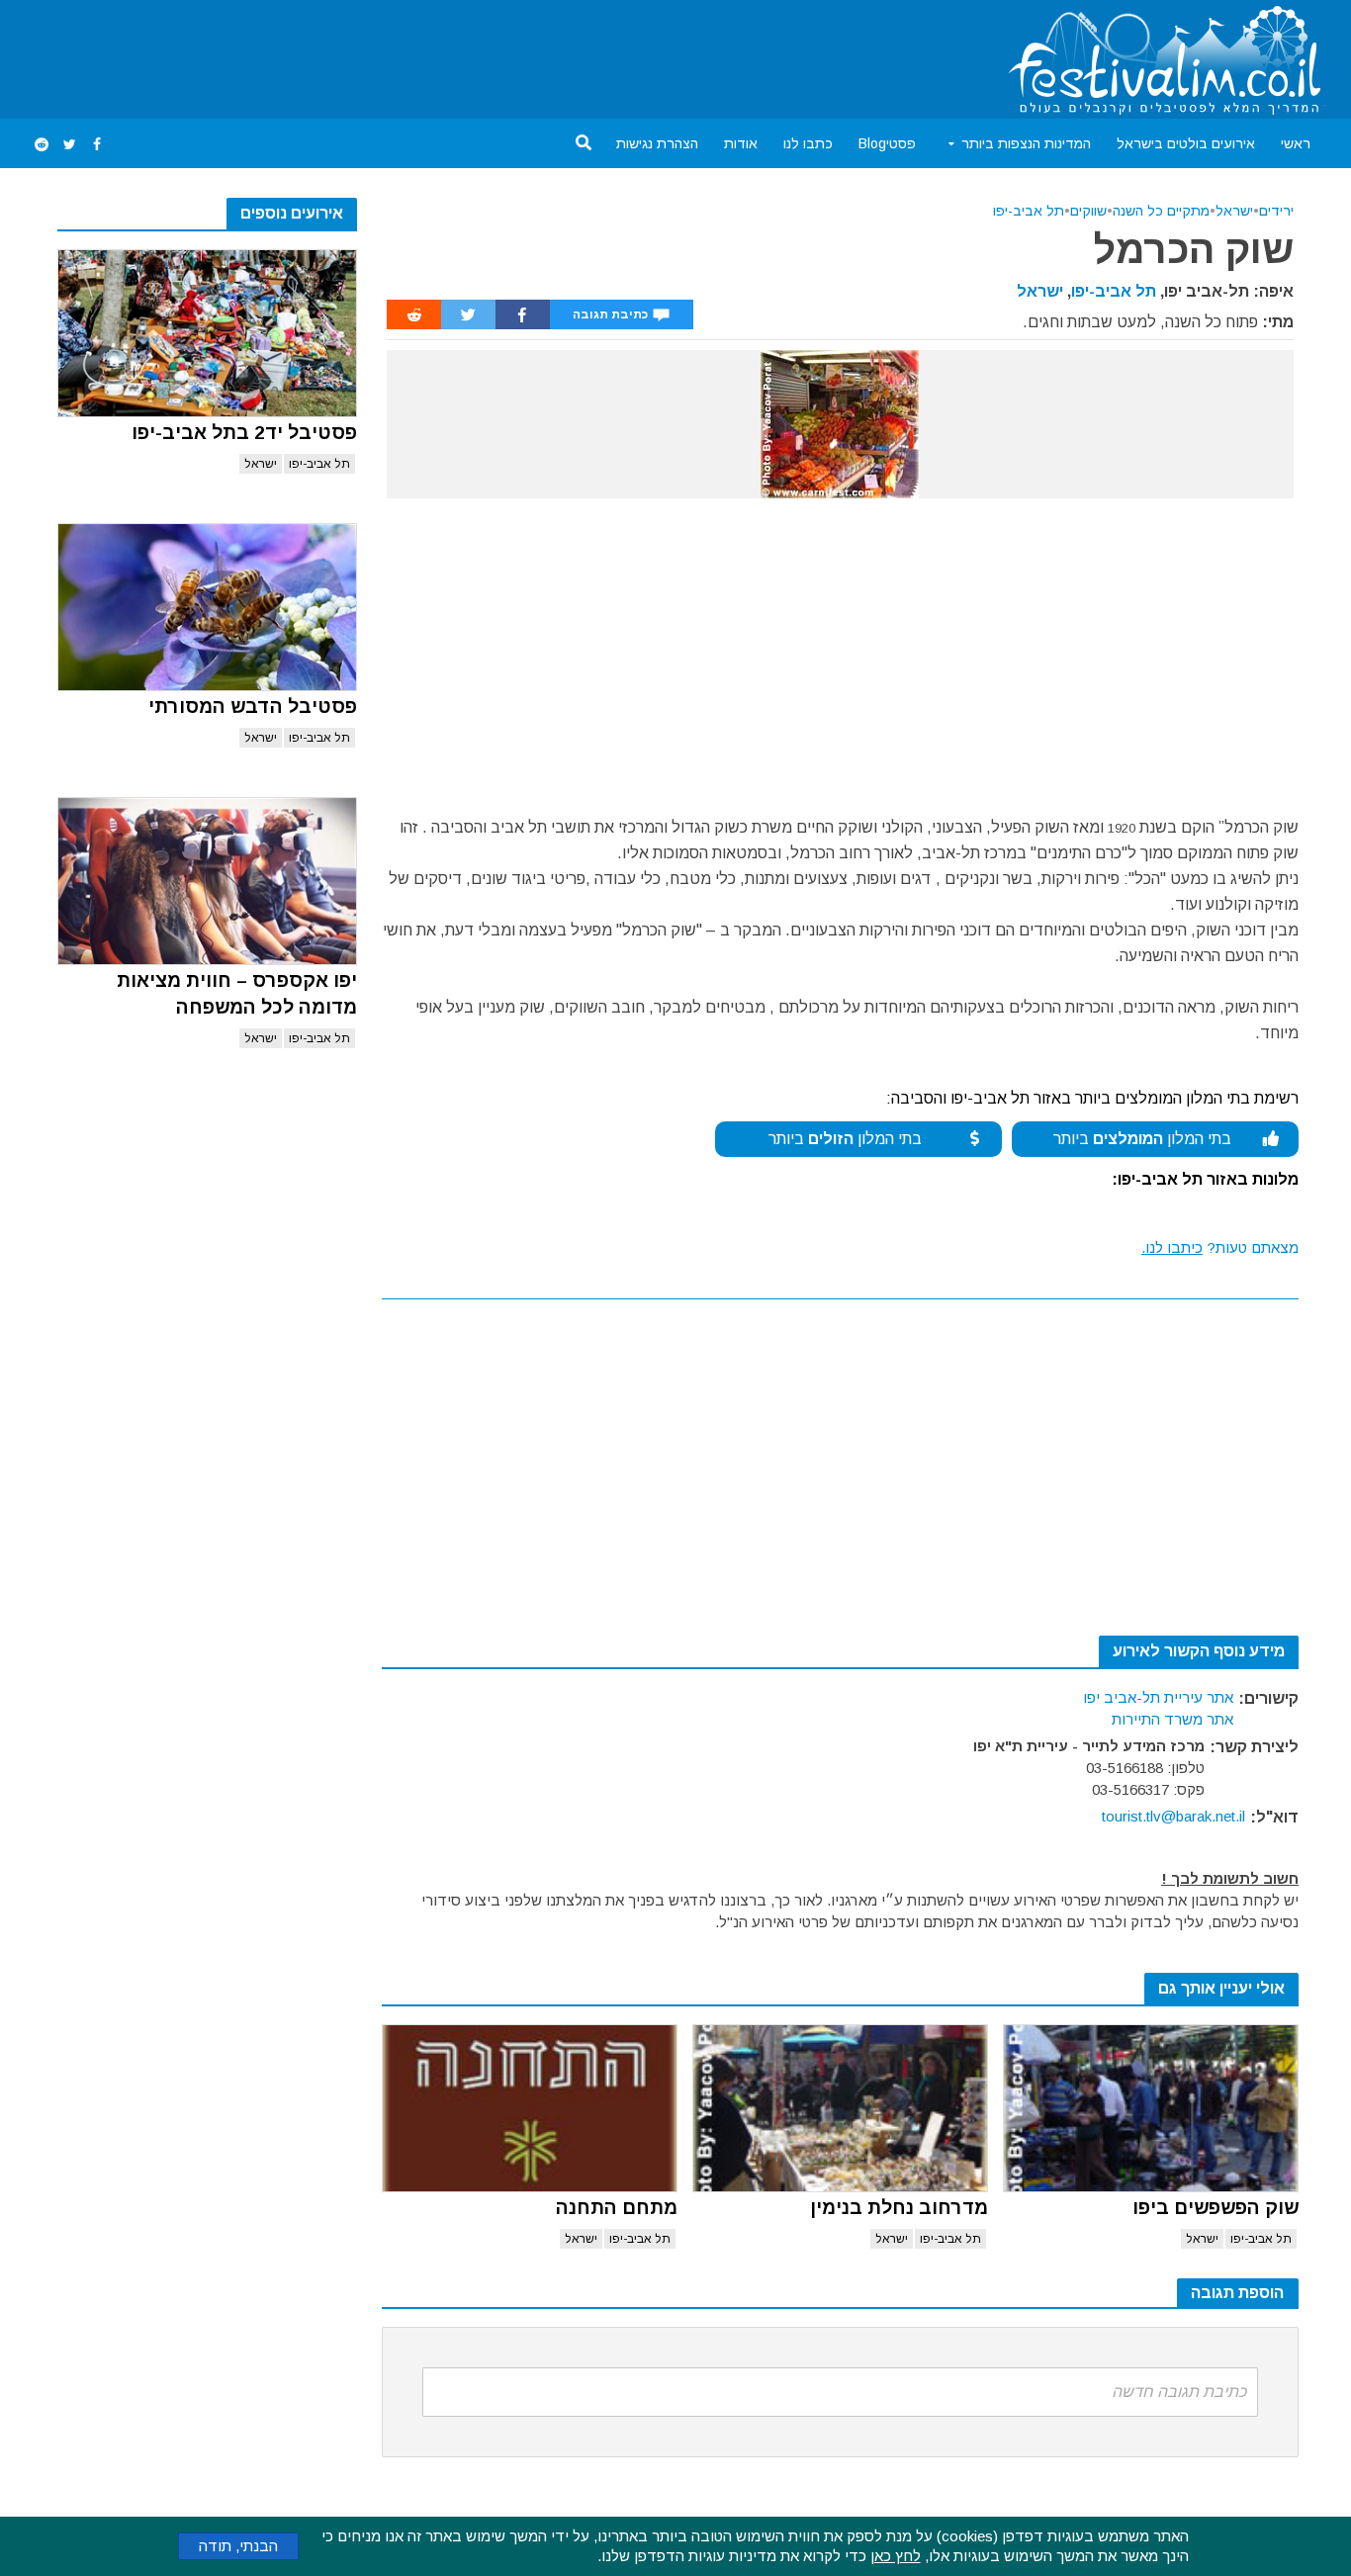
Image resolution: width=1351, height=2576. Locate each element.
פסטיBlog (887, 143)
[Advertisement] (388, 55)
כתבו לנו (808, 143)
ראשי (1296, 143)
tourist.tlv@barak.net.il (1173, 1816)
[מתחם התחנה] (530, 2108)
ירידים (1276, 211)
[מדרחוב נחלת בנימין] (840, 2108)
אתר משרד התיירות (1172, 1719)
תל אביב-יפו (319, 464)
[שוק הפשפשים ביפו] (1151, 2108)
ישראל (261, 464)
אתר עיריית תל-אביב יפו (1158, 1697)
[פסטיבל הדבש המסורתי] (207, 607)
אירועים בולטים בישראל (1186, 143)
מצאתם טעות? (1220, 1247)
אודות (741, 143)
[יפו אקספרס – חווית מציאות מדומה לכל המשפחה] (207, 881)
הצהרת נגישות (657, 143)
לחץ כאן (896, 2556)
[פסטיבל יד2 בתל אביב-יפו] (207, 333)
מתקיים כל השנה (1161, 211)
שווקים (1088, 211)
